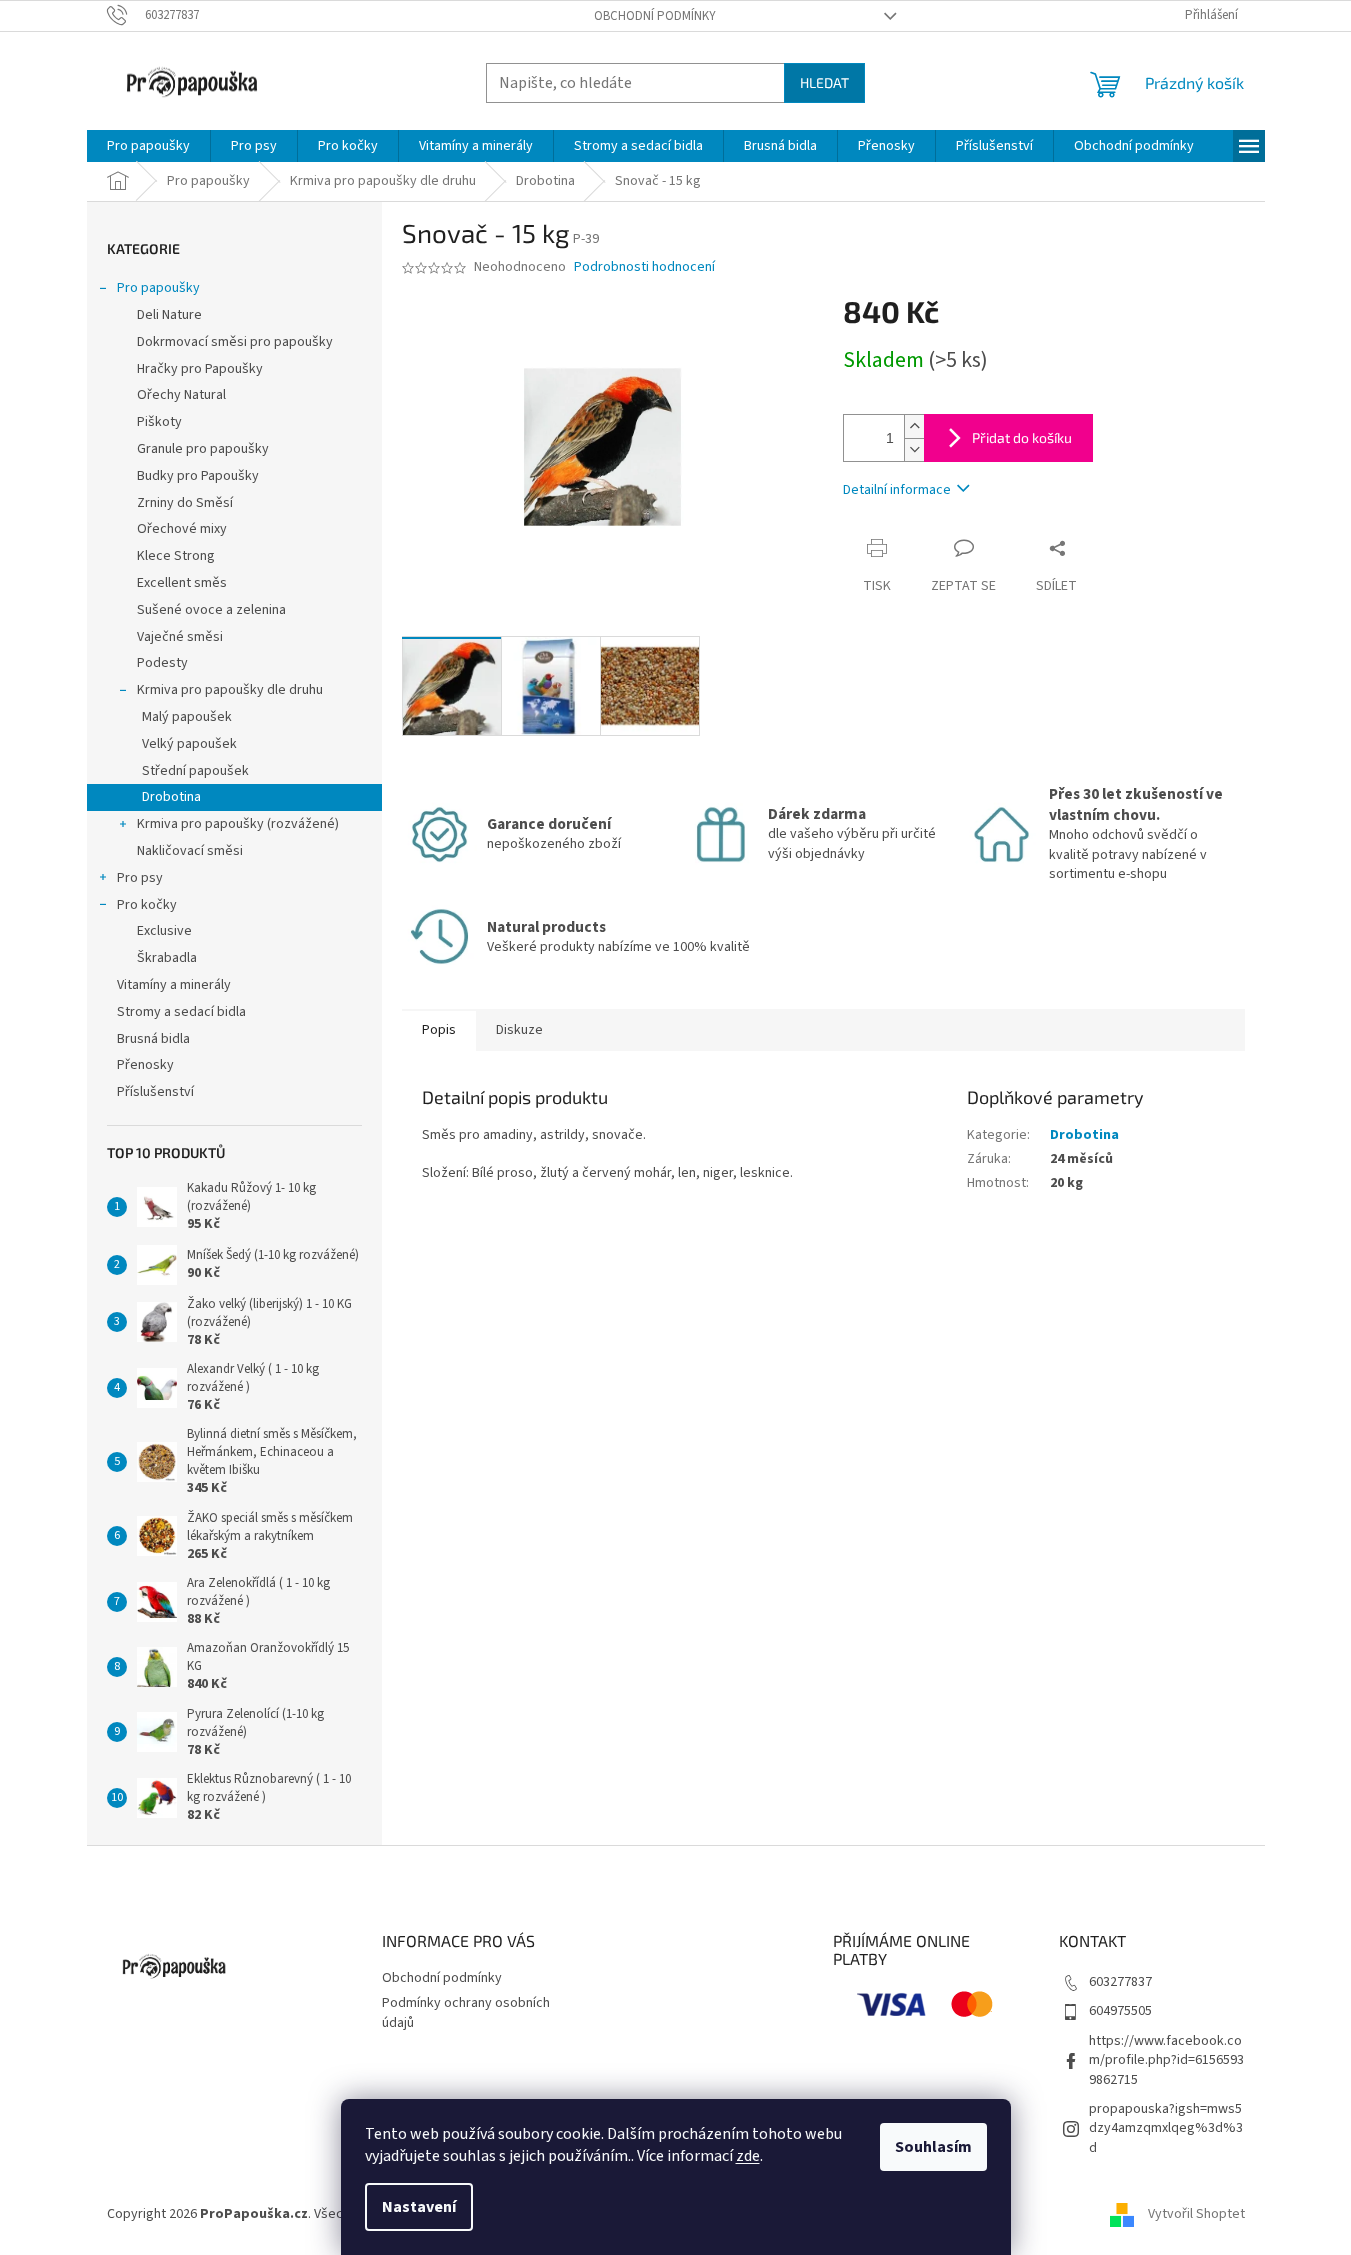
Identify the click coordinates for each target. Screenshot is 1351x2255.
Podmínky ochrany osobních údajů (466, 2012)
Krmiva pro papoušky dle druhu (230, 690)
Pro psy (140, 878)
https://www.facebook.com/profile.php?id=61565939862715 (1166, 2060)
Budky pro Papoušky (198, 476)
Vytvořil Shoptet (1196, 2214)
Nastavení (419, 2207)
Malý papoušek (187, 717)
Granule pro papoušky (203, 449)
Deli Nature (169, 315)
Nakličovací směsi (190, 851)
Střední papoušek (195, 771)
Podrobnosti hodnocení (644, 267)
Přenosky (145, 1065)
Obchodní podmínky (655, 16)
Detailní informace (897, 490)
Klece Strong (176, 556)
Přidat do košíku (1022, 437)
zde (748, 2156)
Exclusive (164, 931)
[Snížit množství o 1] (914, 449)
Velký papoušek (189, 744)
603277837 (1120, 1982)
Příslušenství (155, 1092)
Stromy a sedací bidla (181, 1012)
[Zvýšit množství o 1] (914, 426)
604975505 (1120, 2011)
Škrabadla (167, 958)
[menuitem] (148, 146)
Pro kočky (147, 905)
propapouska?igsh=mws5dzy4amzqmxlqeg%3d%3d (1166, 2128)
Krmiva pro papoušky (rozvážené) (238, 824)
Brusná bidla (153, 1039)
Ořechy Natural (181, 395)
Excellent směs (182, 583)
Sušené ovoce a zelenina (211, 610)
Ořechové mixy (182, 529)
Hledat (824, 82)
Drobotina (171, 797)
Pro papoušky (158, 288)
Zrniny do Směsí (185, 503)
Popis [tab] (439, 1030)
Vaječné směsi (180, 637)
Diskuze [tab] (519, 1030)
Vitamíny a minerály (174, 985)
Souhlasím (933, 2147)
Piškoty (159, 422)
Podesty (162, 663)
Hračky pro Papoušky (200, 369)
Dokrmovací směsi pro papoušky (235, 342)
